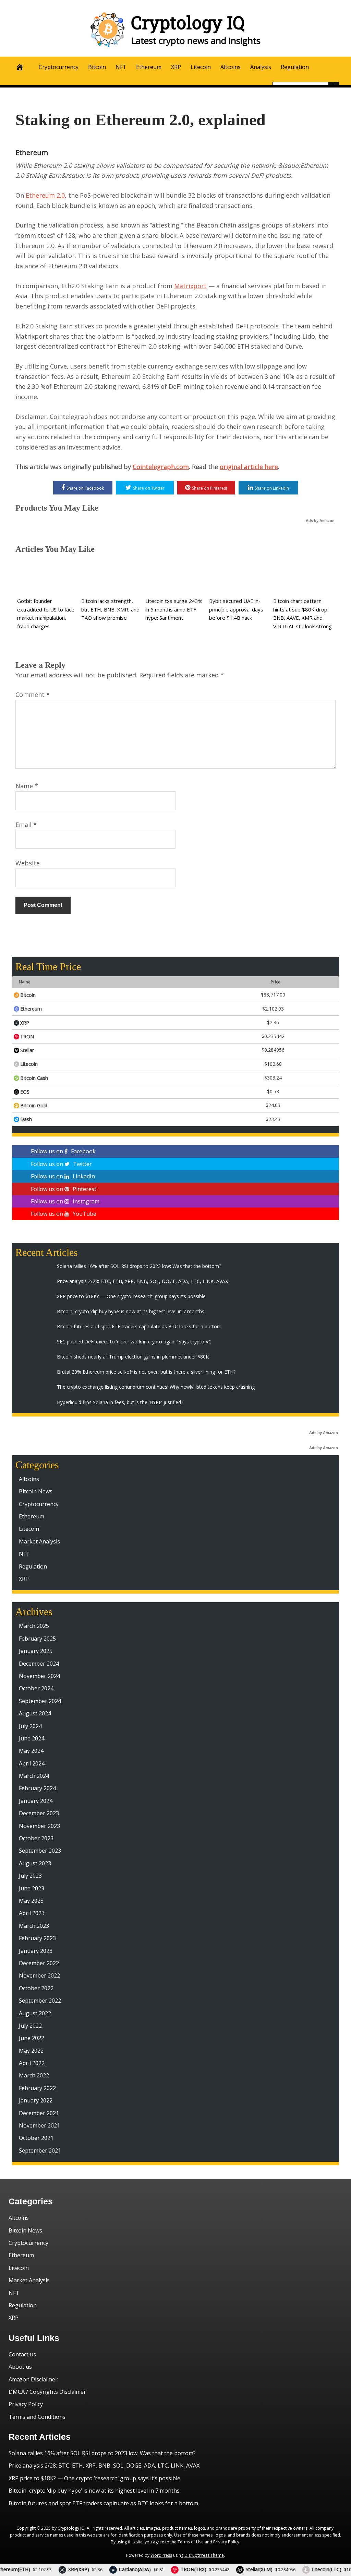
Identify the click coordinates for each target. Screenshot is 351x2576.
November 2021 (39, 2125)
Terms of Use (191, 2542)
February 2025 (37, 1639)
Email (26, 825)
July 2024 (30, 1726)
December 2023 (39, 1813)
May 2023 (31, 1901)
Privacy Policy (26, 2404)
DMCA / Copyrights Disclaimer (47, 2392)
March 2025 (34, 1626)
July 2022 (30, 2026)
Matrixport (190, 286)
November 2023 (39, 1826)
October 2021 (36, 2138)
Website (28, 863)
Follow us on (63, 1151)
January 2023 (36, 1951)
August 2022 (35, 2013)
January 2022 (36, 2100)
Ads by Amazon (320, 521)
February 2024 (37, 1788)
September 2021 (40, 2150)
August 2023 (35, 1863)
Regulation (295, 67)
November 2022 (39, 1975)
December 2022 (39, 1963)
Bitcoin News (36, 1491)
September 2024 (40, 1701)
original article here (249, 467)
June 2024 (32, 1738)
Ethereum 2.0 (45, 195)
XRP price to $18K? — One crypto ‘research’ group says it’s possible (94, 2478)
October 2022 (36, 1988)
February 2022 (37, 2088)
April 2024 (32, 1763)
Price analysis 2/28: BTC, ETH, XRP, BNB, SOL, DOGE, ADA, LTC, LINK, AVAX (104, 2466)
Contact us (22, 2354)
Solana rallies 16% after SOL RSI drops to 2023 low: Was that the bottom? (102, 2453)
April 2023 (32, 1913)
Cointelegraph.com (161, 467)
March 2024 (34, 1776)
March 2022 (34, 2075)
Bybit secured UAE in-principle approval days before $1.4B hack (236, 609)
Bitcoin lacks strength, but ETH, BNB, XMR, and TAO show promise (110, 609)
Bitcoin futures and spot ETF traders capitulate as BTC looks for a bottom (103, 2503)
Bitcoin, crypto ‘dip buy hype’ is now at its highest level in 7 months (94, 2491)
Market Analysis (39, 1541)
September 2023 (40, 1851)
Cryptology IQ (188, 22)
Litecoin (201, 67)
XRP (176, 67)
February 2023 (37, 1938)
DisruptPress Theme (204, 2555)
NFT (121, 67)
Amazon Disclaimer (33, 2379)
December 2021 (39, 2113)
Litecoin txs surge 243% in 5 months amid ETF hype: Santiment (174, 609)
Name (27, 786)
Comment (33, 695)
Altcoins (231, 67)
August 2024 (35, 1713)
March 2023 (34, 1926)
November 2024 (39, 1676)
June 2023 (32, 1888)
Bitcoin (97, 67)
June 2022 (32, 2038)
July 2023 (30, 1876)
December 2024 (39, 1664)
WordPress (161, 2555)
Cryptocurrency (59, 67)
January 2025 (36, 1651)
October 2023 (36, 1838)
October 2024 (36, 1688)
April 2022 (32, 2063)
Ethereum (149, 67)
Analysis (261, 67)
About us (20, 2367)
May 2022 (31, 2051)
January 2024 (36, 1801)
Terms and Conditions (37, 2417)
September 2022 (40, 2001)
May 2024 (31, 1751)
